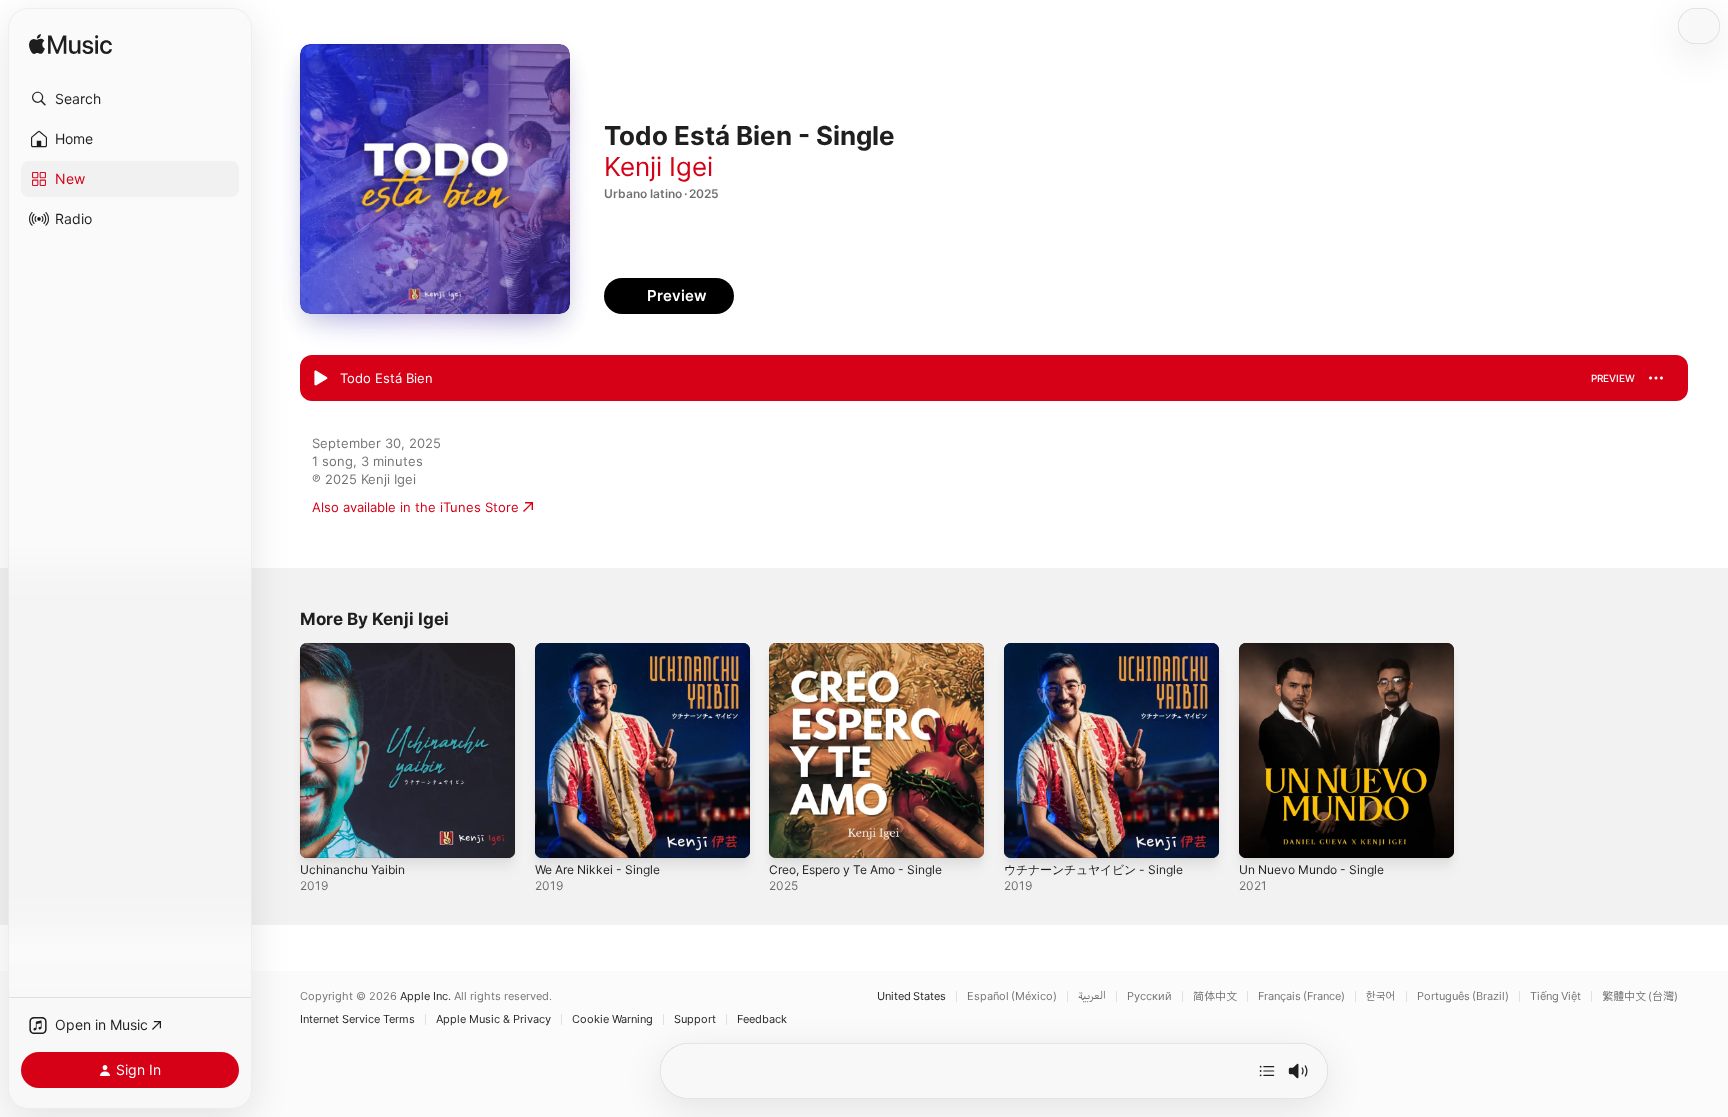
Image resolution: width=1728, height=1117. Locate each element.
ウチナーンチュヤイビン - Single (1101, 651)
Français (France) (1301, 996)
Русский (1149, 996)
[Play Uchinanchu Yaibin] (325, 833)
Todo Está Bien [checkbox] (386, 378)
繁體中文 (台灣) (1640, 996)
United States (911, 996)
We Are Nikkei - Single (604, 651)
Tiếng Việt (1555, 996)
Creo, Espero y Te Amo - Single (867, 651)
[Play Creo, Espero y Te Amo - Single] (794, 833)
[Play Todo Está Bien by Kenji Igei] (320, 379)
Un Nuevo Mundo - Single (1320, 651)
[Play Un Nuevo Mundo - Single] (1264, 833)
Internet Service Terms (357, 1019)
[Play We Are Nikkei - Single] (560, 833)
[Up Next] (1267, 1071)
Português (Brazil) (1463, 996)
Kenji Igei (658, 166)
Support (695, 1019)
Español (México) (1012, 996)
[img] (70, 45)
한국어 (1381, 996)
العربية (1092, 996)
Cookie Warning (612, 1019)
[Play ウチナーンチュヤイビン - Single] (1029, 833)
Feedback (762, 1019)
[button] (130, 99)
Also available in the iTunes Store (415, 507)
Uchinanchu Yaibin (357, 651)
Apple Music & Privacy (493, 1019)
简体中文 (1215, 996)
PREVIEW (1613, 378)
